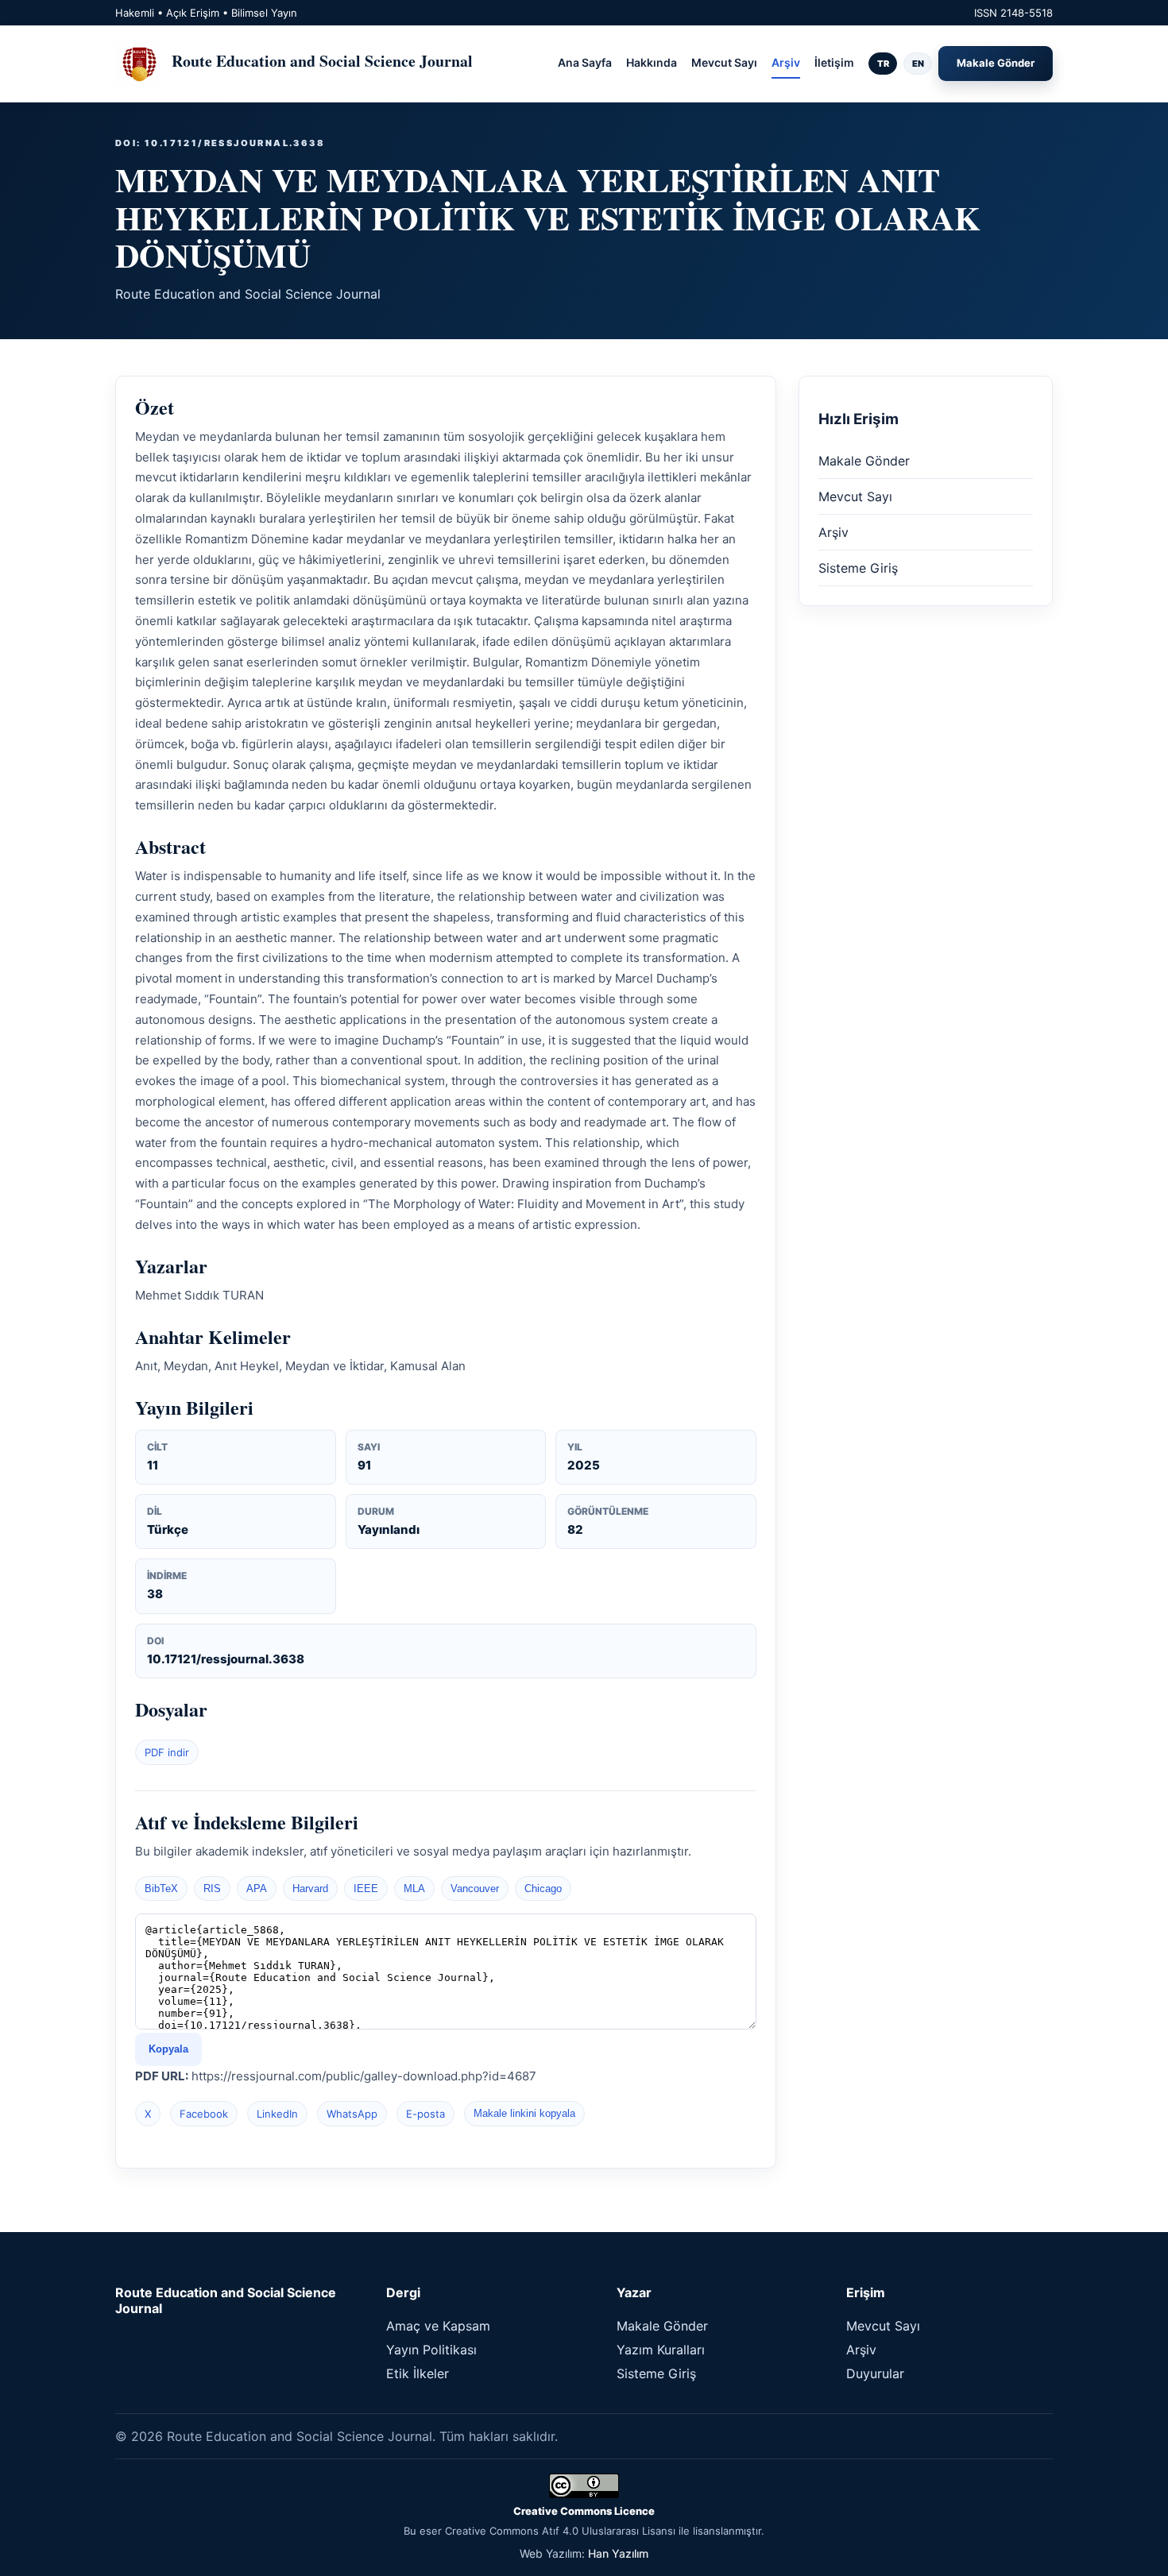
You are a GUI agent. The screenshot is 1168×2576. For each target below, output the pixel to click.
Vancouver (475, 1889)
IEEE (366, 1889)
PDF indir (167, 1752)
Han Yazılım (618, 2553)
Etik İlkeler (418, 2373)
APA (257, 1889)
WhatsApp (352, 2114)
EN (918, 64)
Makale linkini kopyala (524, 2113)
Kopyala (168, 2049)
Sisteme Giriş (858, 568)
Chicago (543, 1889)
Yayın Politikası (431, 2350)
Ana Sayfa (585, 62)
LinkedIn (277, 2114)
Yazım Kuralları (661, 2350)
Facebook (204, 2114)
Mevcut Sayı (724, 62)
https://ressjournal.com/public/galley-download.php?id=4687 (364, 2076)
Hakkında (652, 62)
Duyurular (875, 2373)
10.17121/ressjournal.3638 (226, 1659)
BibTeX (161, 1889)
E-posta (425, 2114)
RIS (212, 1889)
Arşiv (786, 62)
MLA (414, 1889)
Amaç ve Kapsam (438, 2326)
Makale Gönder (996, 63)
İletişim (834, 62)
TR (883, 64)
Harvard (310, 1889)
